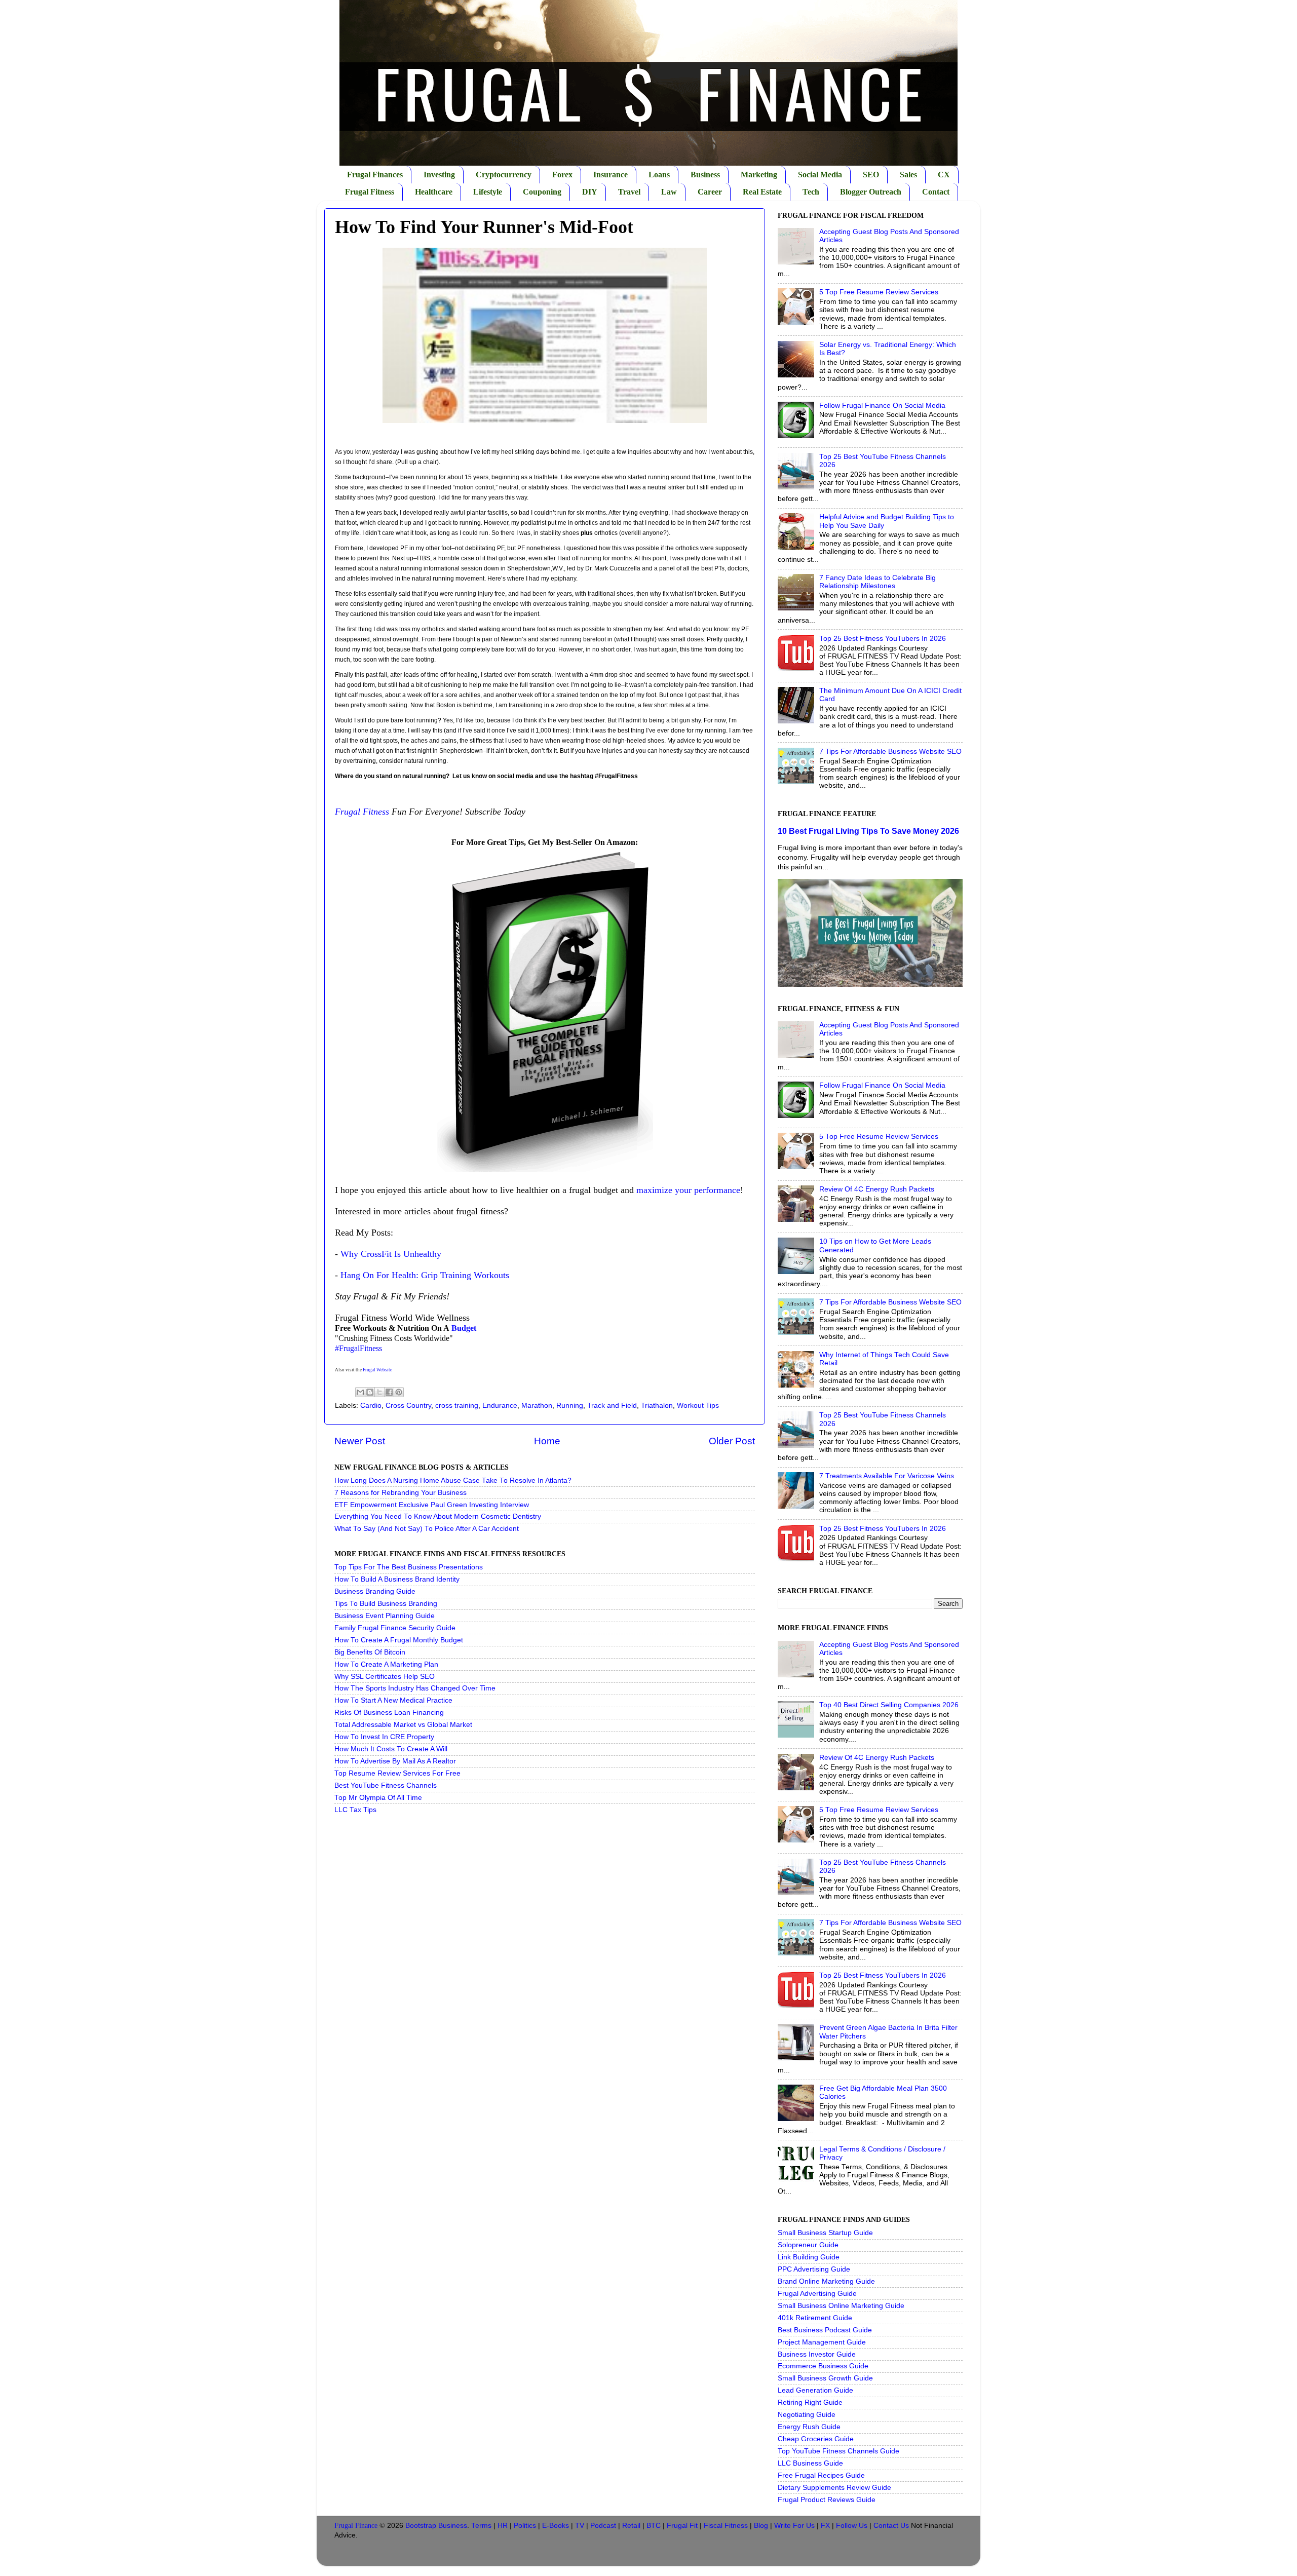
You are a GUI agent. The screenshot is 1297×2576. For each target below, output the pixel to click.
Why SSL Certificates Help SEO (385, 1677)
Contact (936, 192)
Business (705, 175)
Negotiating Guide (807, 2415)
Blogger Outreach (871, 192)
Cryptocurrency (504, 175)
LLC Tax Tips (355, 1810)
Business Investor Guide (817, 2354)
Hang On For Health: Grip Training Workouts (425, 1275)
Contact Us (891, 2526)
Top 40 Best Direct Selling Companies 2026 (889, 1705)
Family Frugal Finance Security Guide (395, 1628)
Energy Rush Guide (809, 2427)
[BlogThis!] (370, 1392)
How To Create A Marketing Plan (386, 1664)
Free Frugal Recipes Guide (821, 2475)
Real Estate (762, 192)
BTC (654, 2526)
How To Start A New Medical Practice (393, 1700)
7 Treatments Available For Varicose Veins (887, 1476)
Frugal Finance (356, 2526)
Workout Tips (698, 1406)
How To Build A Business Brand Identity (397, 1579)
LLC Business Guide (810, 2463)
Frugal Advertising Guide (817, 2294)
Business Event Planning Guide (385, 1616)
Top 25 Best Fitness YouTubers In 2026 (883, 639)
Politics (525, 2526)
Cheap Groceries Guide (816, 2439)
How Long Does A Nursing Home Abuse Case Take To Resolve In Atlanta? (453, 1481)
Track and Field (612, 1406)
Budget (464, 1328)
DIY (590, 192)
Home (547, 1441)
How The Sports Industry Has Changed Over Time (415, 1688)
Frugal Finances (375, 175)
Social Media (820, 175)
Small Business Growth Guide (825, 2378)
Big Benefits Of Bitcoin (370, 1652)
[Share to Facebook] (389, 1392)
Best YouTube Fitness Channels (386, 1785)
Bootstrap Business (436, 2526)
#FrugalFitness (358, 1348)
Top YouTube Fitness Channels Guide (838, 2451)
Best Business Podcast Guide (825, 2330)
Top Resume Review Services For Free (397, 1773)
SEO (871, 175)
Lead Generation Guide (815, 2390)
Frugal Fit (682, 2526)
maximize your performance (688, 1190)
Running (570, 1406)
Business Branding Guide (375, 1591)
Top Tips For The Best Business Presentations (409, 1567)
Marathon (537, 1406)
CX (944, 175)
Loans (659, 175)
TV (580, 2526)
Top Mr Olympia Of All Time (378, 1798)
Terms (481, 2526)
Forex (562, 175)
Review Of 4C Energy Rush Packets (877, 1189)
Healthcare (434, 192)
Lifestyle (488, 192)
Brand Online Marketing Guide (826, 2281)
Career (710, 192)
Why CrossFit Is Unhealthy (391, 1254)
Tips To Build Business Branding (386, 1604)
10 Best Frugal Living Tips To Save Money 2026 (868, 831)
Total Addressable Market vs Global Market (403, 1725)
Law (669, 192)
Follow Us (852, 2526)
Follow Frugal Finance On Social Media (882, 406)
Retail (631, 2526)
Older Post (732, 1441)
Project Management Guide (822, 2342)
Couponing (542, 192)
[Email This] (360, 1392)
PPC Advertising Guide (814, 2269)
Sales (908, 175)
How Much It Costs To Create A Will (391, 1749)
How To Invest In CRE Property (384, 1737)
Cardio (371, 1406)
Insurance (611, 175)
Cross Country (408, 1406)
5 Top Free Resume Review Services (879, 292)
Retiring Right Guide (810, 2402)
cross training (457, 1406)
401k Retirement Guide (815, 2318)
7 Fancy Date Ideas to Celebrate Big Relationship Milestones (878, 582)
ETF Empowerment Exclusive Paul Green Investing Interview (432, 1505)
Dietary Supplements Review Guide (834, 2488)
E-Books (556, 2526)
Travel (629, 192)
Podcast (603, 2526)
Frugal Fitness (370, 192)
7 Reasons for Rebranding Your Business (400, 1493)
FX (825, 2526)
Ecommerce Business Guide (823, 2366)
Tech (811, 192)
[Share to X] (379, 1392)
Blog (761, 2526)
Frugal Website (377, 1370)
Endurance (500, 1406)
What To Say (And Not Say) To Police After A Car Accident (427, 1529)
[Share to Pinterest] (399, 1392)
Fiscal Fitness (726, 2526)
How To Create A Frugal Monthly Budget (399, 1640)
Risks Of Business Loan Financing (389, 1713)
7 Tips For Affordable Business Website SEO (890, 752)
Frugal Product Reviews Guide (827, 2500)
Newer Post (360, 1441)
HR (503, 2526)
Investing (439, 175)
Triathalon (657, 1406)
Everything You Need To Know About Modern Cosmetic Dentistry (438, 1516)
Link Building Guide (809, 2257)
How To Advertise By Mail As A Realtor (395, 1761)
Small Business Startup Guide (825, 2233)
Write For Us (794, 2526)
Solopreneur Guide (808, 2245)
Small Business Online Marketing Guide (841, 2306)
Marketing (759, 175)
